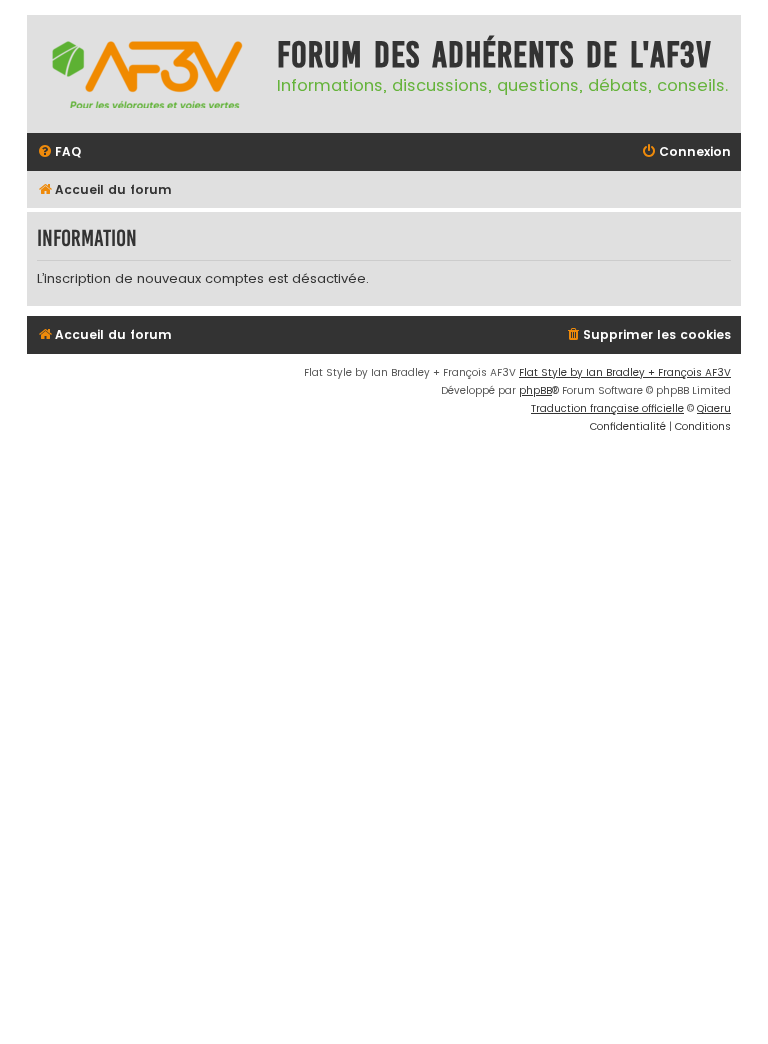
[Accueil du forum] (147, 74)
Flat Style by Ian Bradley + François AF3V (625, 372)
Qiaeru (714, 408)
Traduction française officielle (607, 408)
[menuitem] (59, 152)
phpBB (535, 390)
